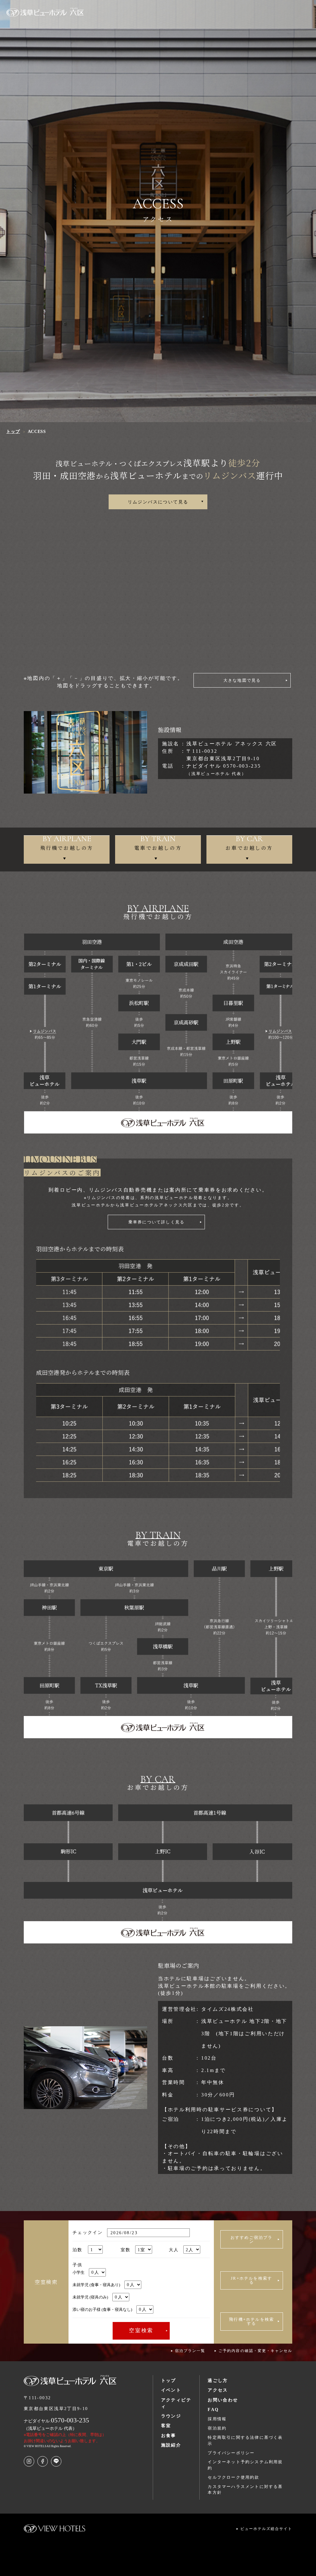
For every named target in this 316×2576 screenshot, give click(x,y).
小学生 (79, 2272)
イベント (171, 2390)
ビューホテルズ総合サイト (266, 2529)
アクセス (218, 2390)
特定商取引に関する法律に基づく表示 (245, 2440)
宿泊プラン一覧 (190, 2351)
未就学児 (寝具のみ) (90, 2297)
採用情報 (217, 2419)
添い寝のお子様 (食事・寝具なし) (102, 2309)
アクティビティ (176, 2403)
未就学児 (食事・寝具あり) (96, 2285)
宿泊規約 (217, 2428)
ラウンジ (171, 2416)
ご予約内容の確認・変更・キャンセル (255, 2351)
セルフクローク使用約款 (233, 2477)
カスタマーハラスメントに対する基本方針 (245, 2490)
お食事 (169, 2435)
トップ (169, 2380)
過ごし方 (218, 2380)
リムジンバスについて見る (158, 502)
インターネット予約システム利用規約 (245, 2465)
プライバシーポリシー (231, 2453)
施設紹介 (171, 2445)
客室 (166, 2426)
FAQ (213, 2409)
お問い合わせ (223, 2400)
